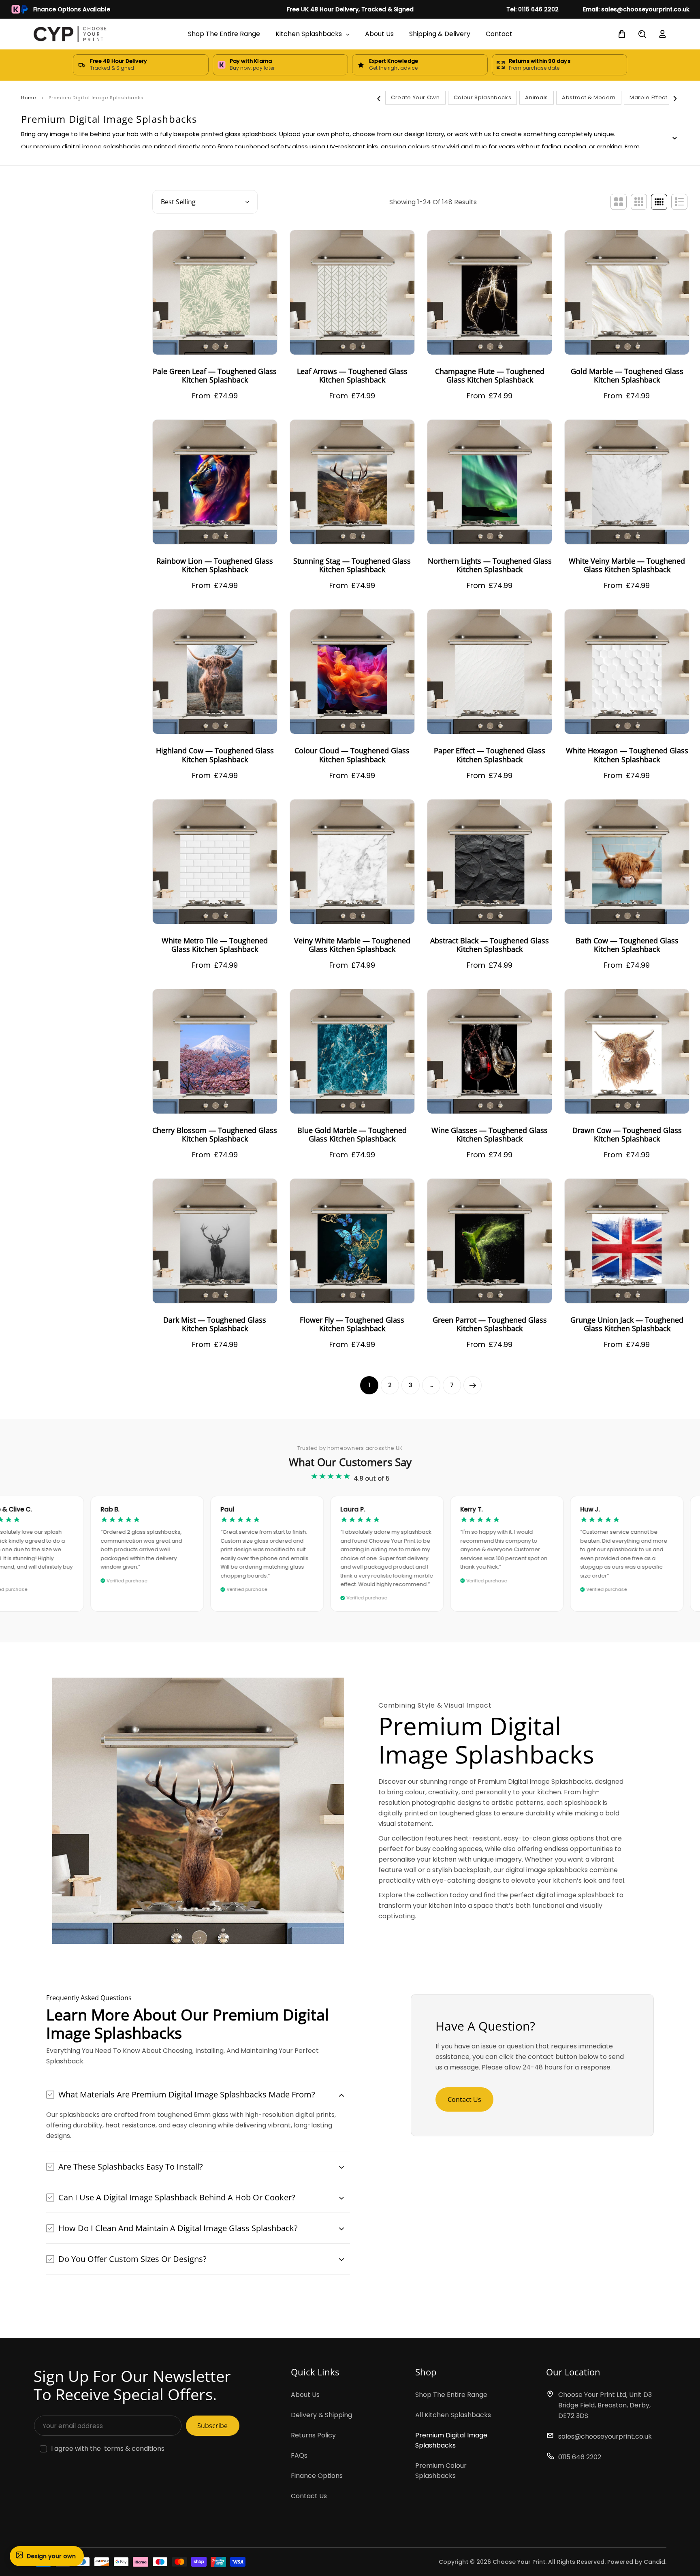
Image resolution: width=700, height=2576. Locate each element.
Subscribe (212, 2426)
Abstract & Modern (589, 97)
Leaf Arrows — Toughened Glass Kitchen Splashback (352, 376)
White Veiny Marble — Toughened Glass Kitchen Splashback (627, 565)
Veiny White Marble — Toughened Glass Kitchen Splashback (352, 945)
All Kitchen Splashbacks (453, 2415)
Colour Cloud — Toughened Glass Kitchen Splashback (352, 755)
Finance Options (317, 2476)
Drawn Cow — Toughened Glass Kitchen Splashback (627, 1135)
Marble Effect (648, 97)
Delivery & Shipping (321, 2415)
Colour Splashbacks (483, 97)
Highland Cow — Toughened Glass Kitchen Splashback (215, 755)
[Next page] (473, 1385)
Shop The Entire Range (451, 2395)
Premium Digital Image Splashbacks (451, 2440)
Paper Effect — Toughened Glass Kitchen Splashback (490, 755)
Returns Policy (313, 2435)
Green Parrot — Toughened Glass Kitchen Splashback (490, 1324)
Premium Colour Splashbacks (441, 2471)
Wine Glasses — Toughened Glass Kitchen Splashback (490, 1135)
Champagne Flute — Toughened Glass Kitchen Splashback (490, 376)
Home (29, 98)
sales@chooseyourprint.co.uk (605, 2436)
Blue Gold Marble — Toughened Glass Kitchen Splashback (352, 1135)
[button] (198, 2094)
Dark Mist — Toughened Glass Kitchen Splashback (215, 1324)
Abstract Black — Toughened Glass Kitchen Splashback (490, 945)
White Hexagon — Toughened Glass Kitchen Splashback (627, 755)
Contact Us (464, 2099)
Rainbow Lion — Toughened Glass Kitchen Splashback (215, 565)
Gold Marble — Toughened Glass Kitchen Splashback (627, 376)
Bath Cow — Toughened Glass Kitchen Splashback (627, 945)
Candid (654, 2562)
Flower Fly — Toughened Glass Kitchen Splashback (352, 1324)
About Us (305, 2395)
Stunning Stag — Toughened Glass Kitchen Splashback (352, 565)
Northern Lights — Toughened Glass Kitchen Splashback (490, 565)
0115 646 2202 (580, 2457)
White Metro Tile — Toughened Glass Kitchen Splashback (215, 945)
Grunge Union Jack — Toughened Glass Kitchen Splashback (627, 1324)
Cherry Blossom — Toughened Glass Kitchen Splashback (215, 1135)
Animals (537, 97)
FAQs (299, 2455)
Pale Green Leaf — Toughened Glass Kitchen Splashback (215, 376)
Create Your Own (415, 97)
